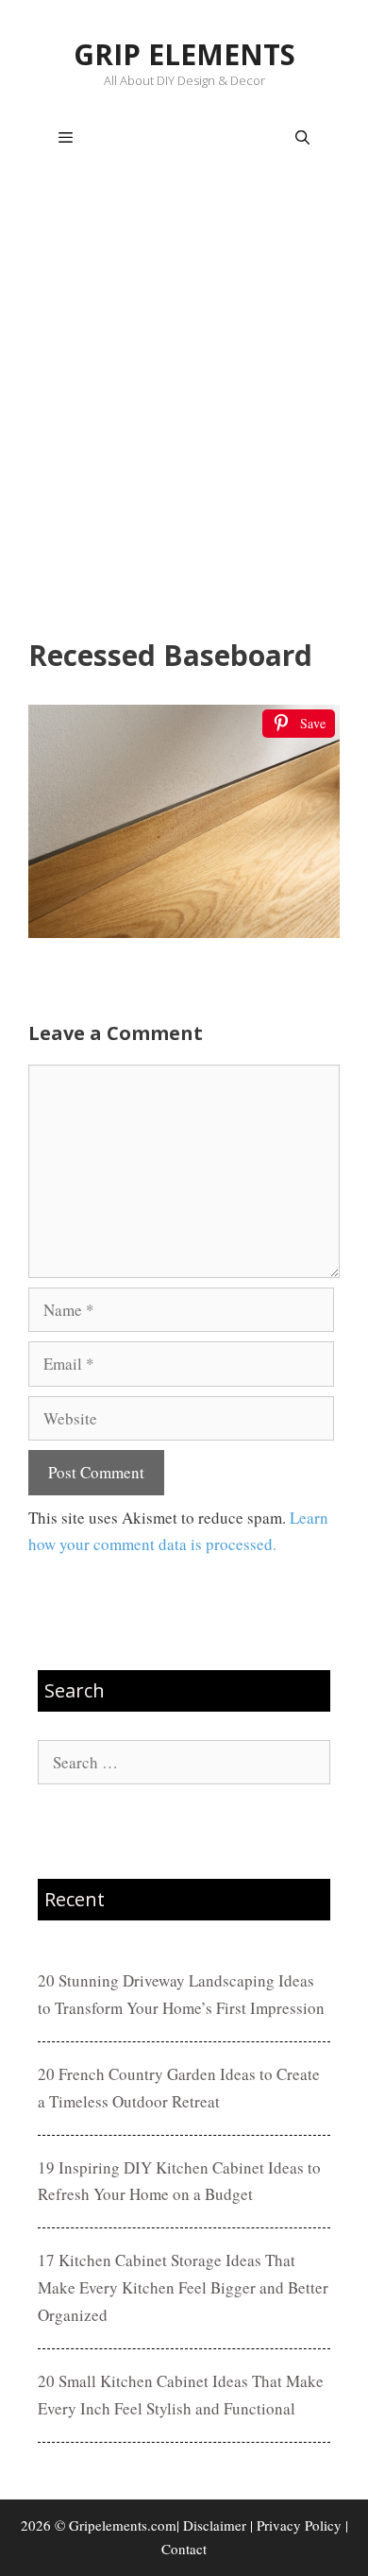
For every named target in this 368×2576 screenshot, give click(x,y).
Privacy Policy (299, 2525)
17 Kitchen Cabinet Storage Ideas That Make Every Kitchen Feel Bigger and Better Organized (183, 2287)
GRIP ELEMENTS (184, 54)
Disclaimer (215, 2525)
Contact (184, 2549)
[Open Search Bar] (302, 138)
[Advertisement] (184, 407)
